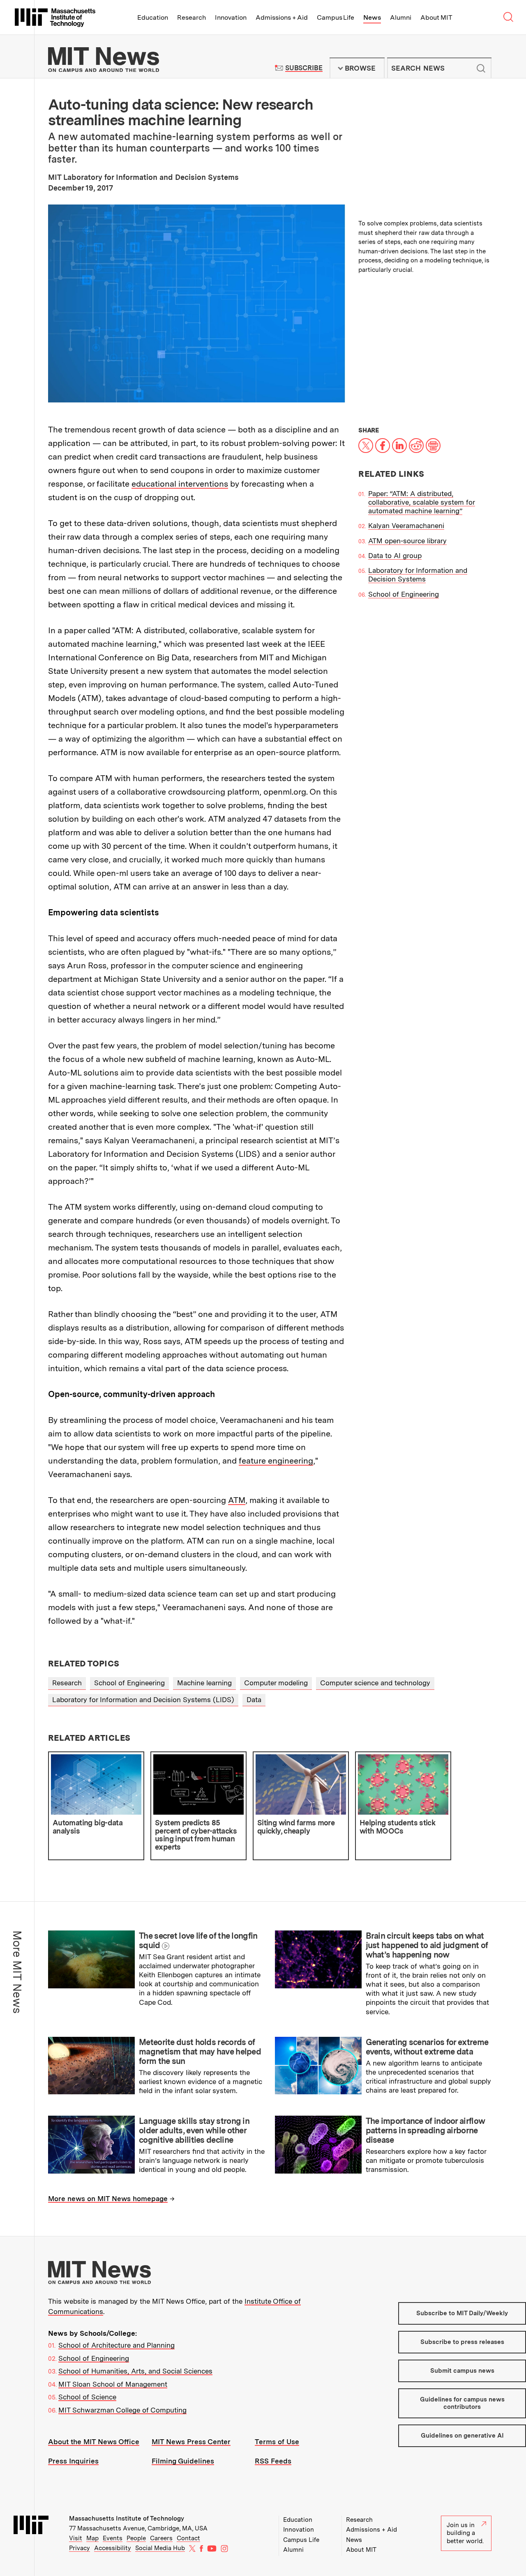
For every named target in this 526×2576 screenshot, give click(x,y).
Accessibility (113, 2548)
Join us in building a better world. (465, 2533)
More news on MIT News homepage (108, 2199)
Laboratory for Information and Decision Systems (418, 575)
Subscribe (304, 68)
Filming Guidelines (183, 2461)
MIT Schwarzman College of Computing (122, 2410)
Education (153, 17)
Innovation (231, 17)
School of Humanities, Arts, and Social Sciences (135, 2371)
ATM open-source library (407, 541)
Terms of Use (277, 2442)
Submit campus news (462, 2371)
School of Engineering (404, 594)
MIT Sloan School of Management (113, 2384)
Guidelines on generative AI (462, 2436)
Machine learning (204, 1683)
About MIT (436, 17)
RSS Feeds (273, 2461)
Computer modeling (276, 1683)
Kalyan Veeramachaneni (406, 526)
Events (113, 2538)
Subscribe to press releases (462, 2342)
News (372, 17)
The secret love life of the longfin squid (198, 1941)
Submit (481, 68)
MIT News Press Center (191, 2442)
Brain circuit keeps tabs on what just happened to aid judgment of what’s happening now (427, 1945)
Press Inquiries (73, 2461)
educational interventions (180, 484)
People (136, 2538)
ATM (237, 1500)
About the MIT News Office (94, 2442)
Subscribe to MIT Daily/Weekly (462, 2313)
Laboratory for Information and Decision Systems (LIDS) (143, 1700)
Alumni (401, 17)
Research (191, 17)
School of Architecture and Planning (117, 2345)
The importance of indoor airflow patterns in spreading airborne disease (426, 2130)
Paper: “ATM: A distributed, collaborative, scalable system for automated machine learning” (422, 502)
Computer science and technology (375, 1683)
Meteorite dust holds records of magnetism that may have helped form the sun (200, 2052)
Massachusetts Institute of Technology (127, 2519)
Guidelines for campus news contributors (462, 2403)
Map (92, 2538)
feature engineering (276, 1461)
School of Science (87, 2397)
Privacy (80, 2548)
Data (254, 1700)
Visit (76, 2538)
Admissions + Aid (282, 17)
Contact (188, 2538)
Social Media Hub (160, 2548)
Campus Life (336, 17)
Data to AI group (395, 556)
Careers (161, 2538)
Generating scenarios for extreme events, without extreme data (427, 2047)
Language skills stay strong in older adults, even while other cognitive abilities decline (194, 2130)
